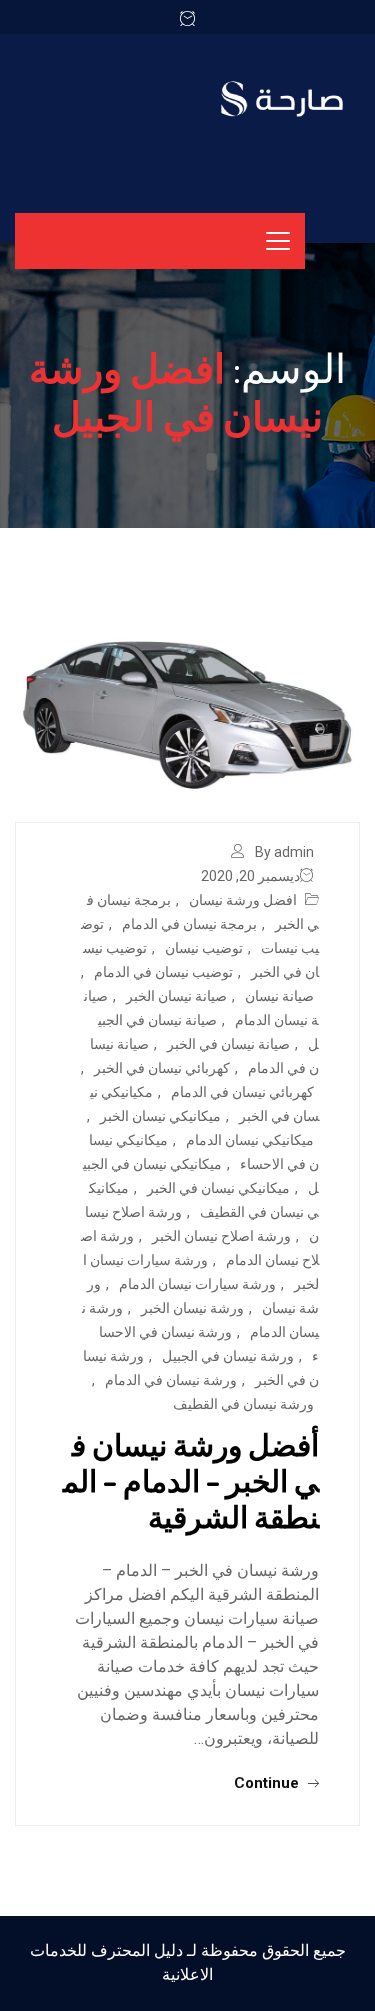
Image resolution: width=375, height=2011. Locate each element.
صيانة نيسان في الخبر (228, 1044)
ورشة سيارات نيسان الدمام (197, 1284)
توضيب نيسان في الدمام (163, 972)
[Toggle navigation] (278, 241)
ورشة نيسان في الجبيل (228, 1356)
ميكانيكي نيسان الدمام (250, 1140)
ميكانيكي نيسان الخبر (160, 1116)
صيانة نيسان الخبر (176, 996)
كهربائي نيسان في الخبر (162, 1068)
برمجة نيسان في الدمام (189, 924)
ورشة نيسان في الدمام (171, 1380)
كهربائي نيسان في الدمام (242, 1092)
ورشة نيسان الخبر (192, 1308)
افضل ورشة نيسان (243, 900)
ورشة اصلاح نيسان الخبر (221, 1236)
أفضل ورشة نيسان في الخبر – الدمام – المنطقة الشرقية (191, 1480)
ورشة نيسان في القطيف (243, 1404)
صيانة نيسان (279, 996)
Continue (268, 1783)
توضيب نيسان (204, 948)
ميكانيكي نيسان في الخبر (218, 1188)
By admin (284, 852)
